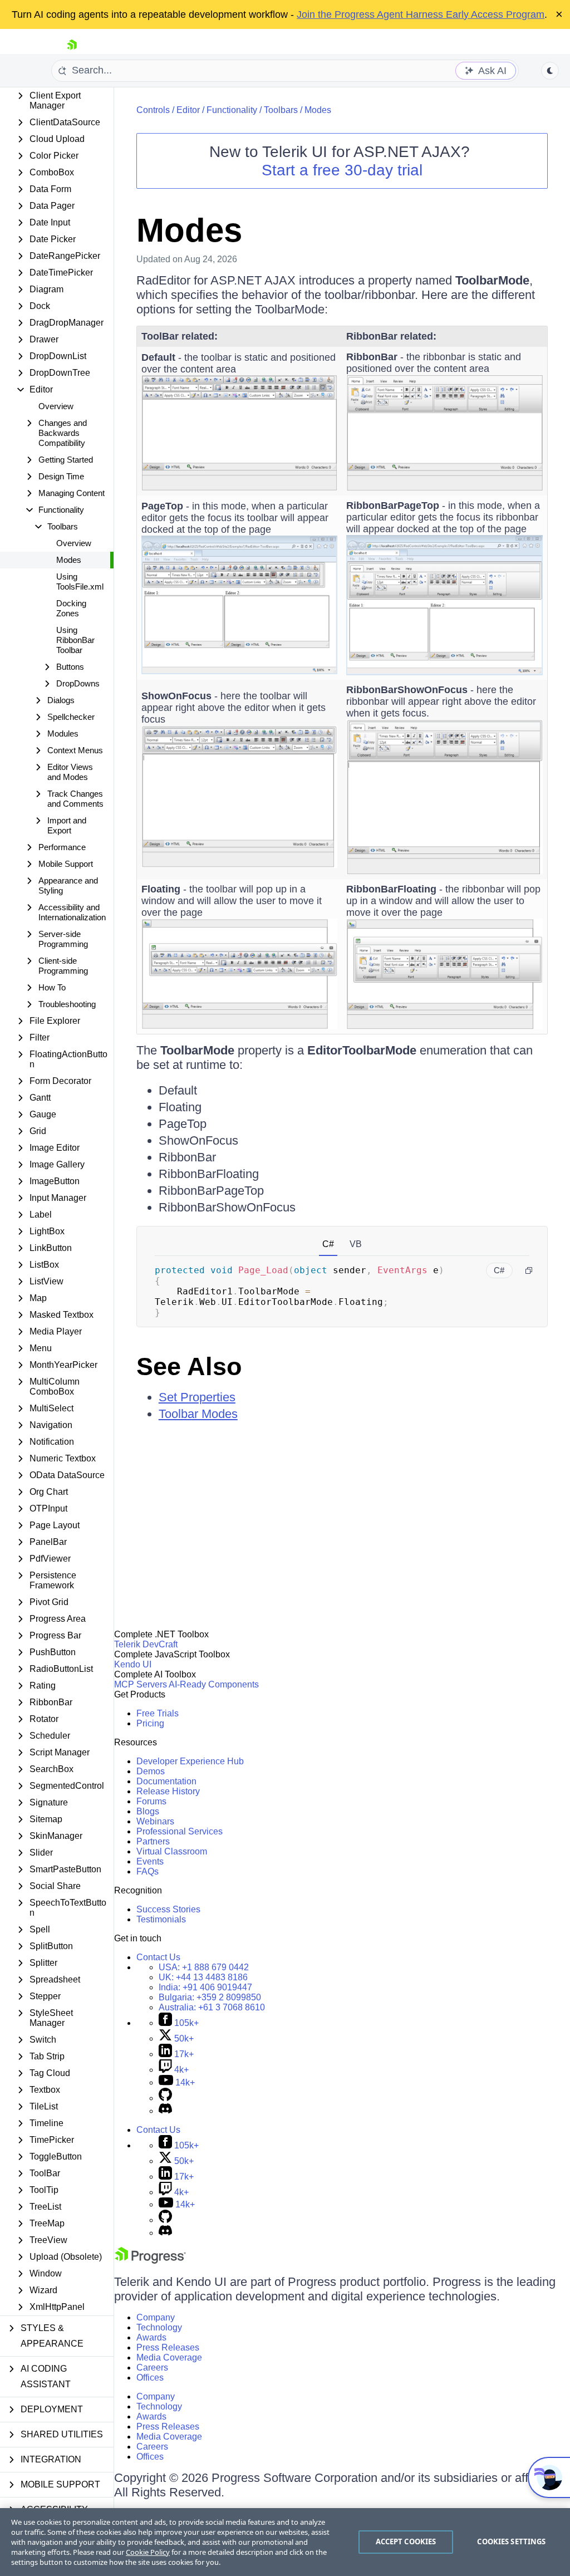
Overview (56, 406)
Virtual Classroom (172, 1851)
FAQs (148, 1871)
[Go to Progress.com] (150, 2261)
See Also (189, 1366)
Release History (168, 1791)
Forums (151, 1801)
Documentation (166, 1781)
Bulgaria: (210, 1997)
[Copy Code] (529, 1270)
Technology (159, 2327)
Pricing (150, 1723)
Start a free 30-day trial (342, 170)
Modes (69, 560)
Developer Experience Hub (190, 1761)
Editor (188, 110)
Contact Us (158, 1957)
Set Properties (197, 1397)
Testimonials (161, 1919)
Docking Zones (71, 608)
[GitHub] (165, 2098)
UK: (203, 1977)
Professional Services (180, 1831)
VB (356, 1244)
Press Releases (168, 2347)
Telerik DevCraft (146, 1644)
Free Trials (158, 1713)
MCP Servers (141, 1684)
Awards (151, 2337)
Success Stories (168, 1909)
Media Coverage (169, 2357)
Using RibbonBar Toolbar (75, 640)
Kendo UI (133, 1664)
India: (205, 1987)
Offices (150, 2378)
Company (156, 2317)
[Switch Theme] (550, 71)
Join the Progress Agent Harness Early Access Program (421, 14)
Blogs (148, 1811)
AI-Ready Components (214, 1684)
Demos (151, 1771)
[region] (285, 2542)
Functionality (232, 110)
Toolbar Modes (198, 1414)
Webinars (155, 1821)
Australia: (212, 2007)
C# (328, 1244)
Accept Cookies (406, 2541)
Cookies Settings (511, 2541)
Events (150, 1861)
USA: (204, 1967)
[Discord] (165, 2111)
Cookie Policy (148, 2552)
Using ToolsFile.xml (80, 582)
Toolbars (281, 110)
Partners (153, 1841)
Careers (152, 2368)
